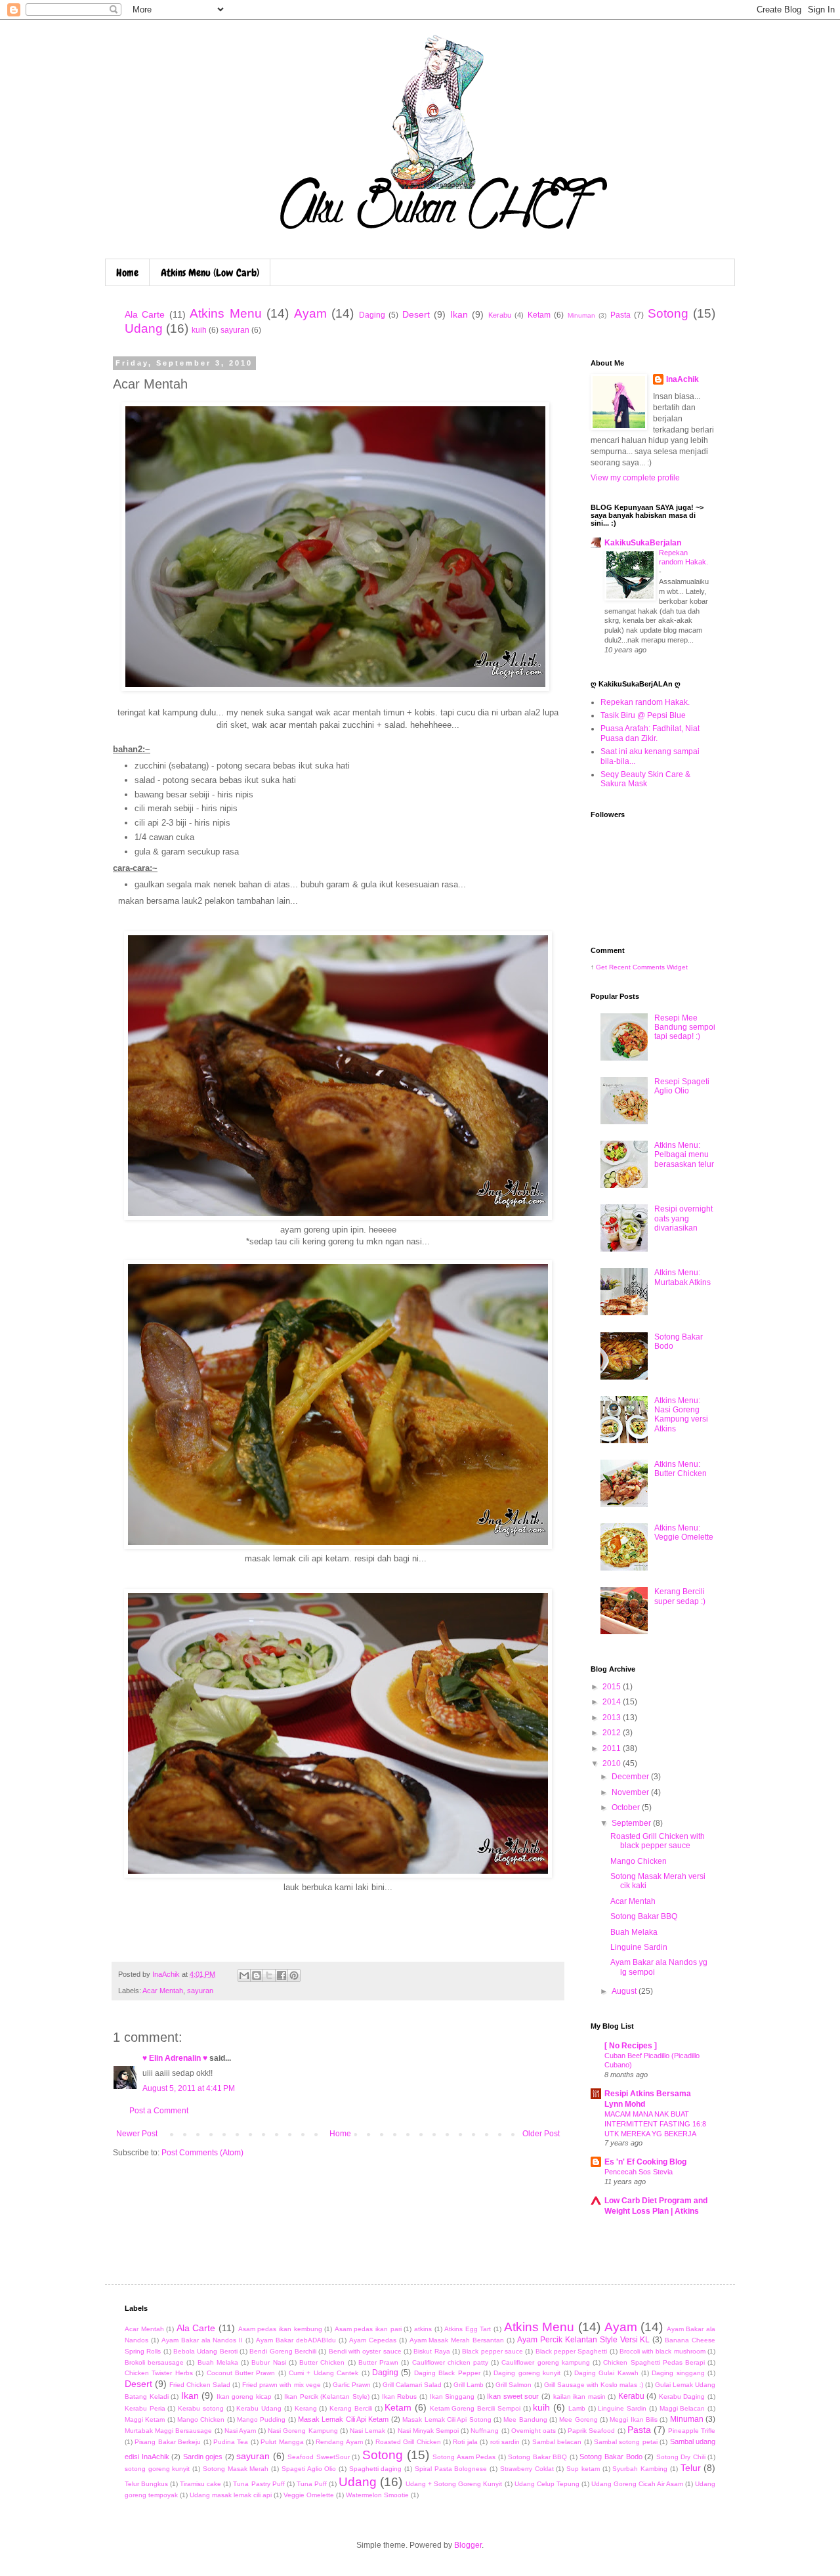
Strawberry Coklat (527, 2469)
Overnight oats (534, 2431)
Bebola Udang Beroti (205, 2351)
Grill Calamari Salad (412, 2385)
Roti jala (465, 2442)
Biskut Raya (431, 2351)
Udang (144, 328)
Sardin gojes (203, 2457)
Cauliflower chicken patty (450, 2362)
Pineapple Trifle (692, 2431)
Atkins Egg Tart (468, 2329)
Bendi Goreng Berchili (283, 2351)
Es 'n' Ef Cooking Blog (645, 2162)
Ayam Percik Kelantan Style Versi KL (583, 2340)
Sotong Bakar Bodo (611, 2457)
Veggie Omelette (309, 2495)
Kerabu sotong (201, 2408)
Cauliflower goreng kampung (545, 2362)
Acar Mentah (163, 1991)
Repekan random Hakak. (645, 702)
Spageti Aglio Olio (309, 2469)
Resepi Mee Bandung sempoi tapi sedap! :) (685, 1027)
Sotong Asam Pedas (464, 2457)
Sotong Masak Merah (236, 2469)
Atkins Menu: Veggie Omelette (684, 1532)
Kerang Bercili (351, 2408)
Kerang (306, 2408)
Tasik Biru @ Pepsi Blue (643, 715)
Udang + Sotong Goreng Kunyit (454, 2484)
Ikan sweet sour (513, 2396)
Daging (372, 315)
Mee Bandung (525, 2419)
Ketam (539, 315)
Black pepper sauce (493, 2351)
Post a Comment (159, 2111)
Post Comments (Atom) (202, 2153)
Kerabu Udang (259, 2408)
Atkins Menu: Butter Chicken (681, 1469)
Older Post (541, 2134)
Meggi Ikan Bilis (634, 2419)
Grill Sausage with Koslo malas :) (594, 2385)
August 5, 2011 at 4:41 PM (189, 2088)
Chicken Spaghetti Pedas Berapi (654, 2362)
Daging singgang (678, 2373)
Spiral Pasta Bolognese (451, 2469)
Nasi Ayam (240, 2431)
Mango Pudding (261, 2419)
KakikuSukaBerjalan (643, 543)
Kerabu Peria (145, 2408)
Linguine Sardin (639, 1947)
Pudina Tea (231, 2442)
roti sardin (505, 2442)
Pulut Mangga (282, 2442)
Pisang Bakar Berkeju (168, 2442)
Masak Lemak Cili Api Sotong (447, 2419)
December (631, 1777)
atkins (423, 2329)
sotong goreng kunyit (157, 2469)
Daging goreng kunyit (527, 2373)
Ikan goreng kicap (244, 2397)
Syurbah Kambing (640, 2469)
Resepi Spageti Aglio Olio (682, 1086)
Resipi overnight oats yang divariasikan (683, 1218)
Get (602, 967)
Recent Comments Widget (648, 967)
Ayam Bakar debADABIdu (296, 2340)
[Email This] (244, 1975)
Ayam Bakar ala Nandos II (202, 2340)
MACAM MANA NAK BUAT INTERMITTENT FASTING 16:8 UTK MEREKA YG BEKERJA (655, 2124)
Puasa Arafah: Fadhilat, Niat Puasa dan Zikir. (650, 733)
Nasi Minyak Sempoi (428, 2431)
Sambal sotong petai (626, 2442)
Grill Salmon (514, 2385)
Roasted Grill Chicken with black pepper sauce (658, 1841)
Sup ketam (583, 2469)
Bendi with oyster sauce (365, 2351)
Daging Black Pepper (447, 2373)
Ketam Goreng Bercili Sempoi (475, 2408)
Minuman (581, 315)
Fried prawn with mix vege (281, 2385)
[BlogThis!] (257, 1975)
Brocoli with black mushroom (662, 2351)
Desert (416, 314)
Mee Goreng (578, 2419)
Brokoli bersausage (154, 2362)
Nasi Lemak (367, 2431)
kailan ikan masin (579, 2397)
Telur (691, 2468)
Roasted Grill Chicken (408, 2442)
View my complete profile (635, 478)
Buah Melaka (634, 1932)
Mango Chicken (639, 1861)
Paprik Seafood (591, 2431)
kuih (199, 330)
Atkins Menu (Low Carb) (210, 273)
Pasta (620, 315)
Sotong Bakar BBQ (644, 1916)
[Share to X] (269, 1975)
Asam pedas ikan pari (368, 2329)
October (627, 1807)
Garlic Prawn (352, 2385)
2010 (613, 1763)
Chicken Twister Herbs (159, 2373)
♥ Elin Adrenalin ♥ (175, 2058)
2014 (613, 1702)
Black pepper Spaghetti (572, 2351)
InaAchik (682, 379)
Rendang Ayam (339, 2442)
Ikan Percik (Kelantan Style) (327, 2397)
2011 (613, 1748)
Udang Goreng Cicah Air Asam (637, 2484)
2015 (613, 1687)
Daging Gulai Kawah (606, 2373)
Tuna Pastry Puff (259, 2484)
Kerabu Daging (682, 2397)
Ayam (310, 313)
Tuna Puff (312, 2484)
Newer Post (137, 2134)
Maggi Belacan (682, 2408)
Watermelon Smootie (377, 2495)
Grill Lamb (469, 2385)
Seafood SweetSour (319, 2457)
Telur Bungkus (146, 2484)
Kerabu (500, 315)
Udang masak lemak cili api (231, 2495)
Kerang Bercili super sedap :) (680, 1596)
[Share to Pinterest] (294, 1975)
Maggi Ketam (145, 2419)
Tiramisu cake (200, 2484)
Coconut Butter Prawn (241, 2373)
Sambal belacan (557, 2442)
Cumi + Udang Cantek (324, 2373)
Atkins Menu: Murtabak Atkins (682, 1277)
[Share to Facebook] (282, 1975)
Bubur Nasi (268, 2362)
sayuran (235, 330)
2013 (613, 1718)
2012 (613, 1733)
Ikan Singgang (452, 2397)
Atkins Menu (225, 313)
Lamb (577, 2408)
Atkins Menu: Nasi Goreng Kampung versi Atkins (681, 1415)
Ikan (459, 314)
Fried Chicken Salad (200, 2385)
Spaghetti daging (376, 2469)
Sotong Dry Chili (681, 2457)
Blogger (468, 2545)
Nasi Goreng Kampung (303, 2431)
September (632, 1823)
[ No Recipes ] (631, 2046)
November (631, 1792)
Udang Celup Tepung (547, 2484)
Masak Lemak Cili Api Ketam (343, 2419)
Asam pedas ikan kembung (280, 2329)
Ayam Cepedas (373, 2340)
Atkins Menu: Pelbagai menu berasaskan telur (684, 1155)
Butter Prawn (378, 2362)
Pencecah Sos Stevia (639, 2172)
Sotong (668, 313)
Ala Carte (145, 314)
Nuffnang (485, 2431)
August (625, 1991)
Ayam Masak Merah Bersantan (457, 2340)
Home (127, 273)
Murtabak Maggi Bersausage (168, 2431)
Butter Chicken (322, 2362)
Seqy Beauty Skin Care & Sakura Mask (645, 779)
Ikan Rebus (400, 2397)
